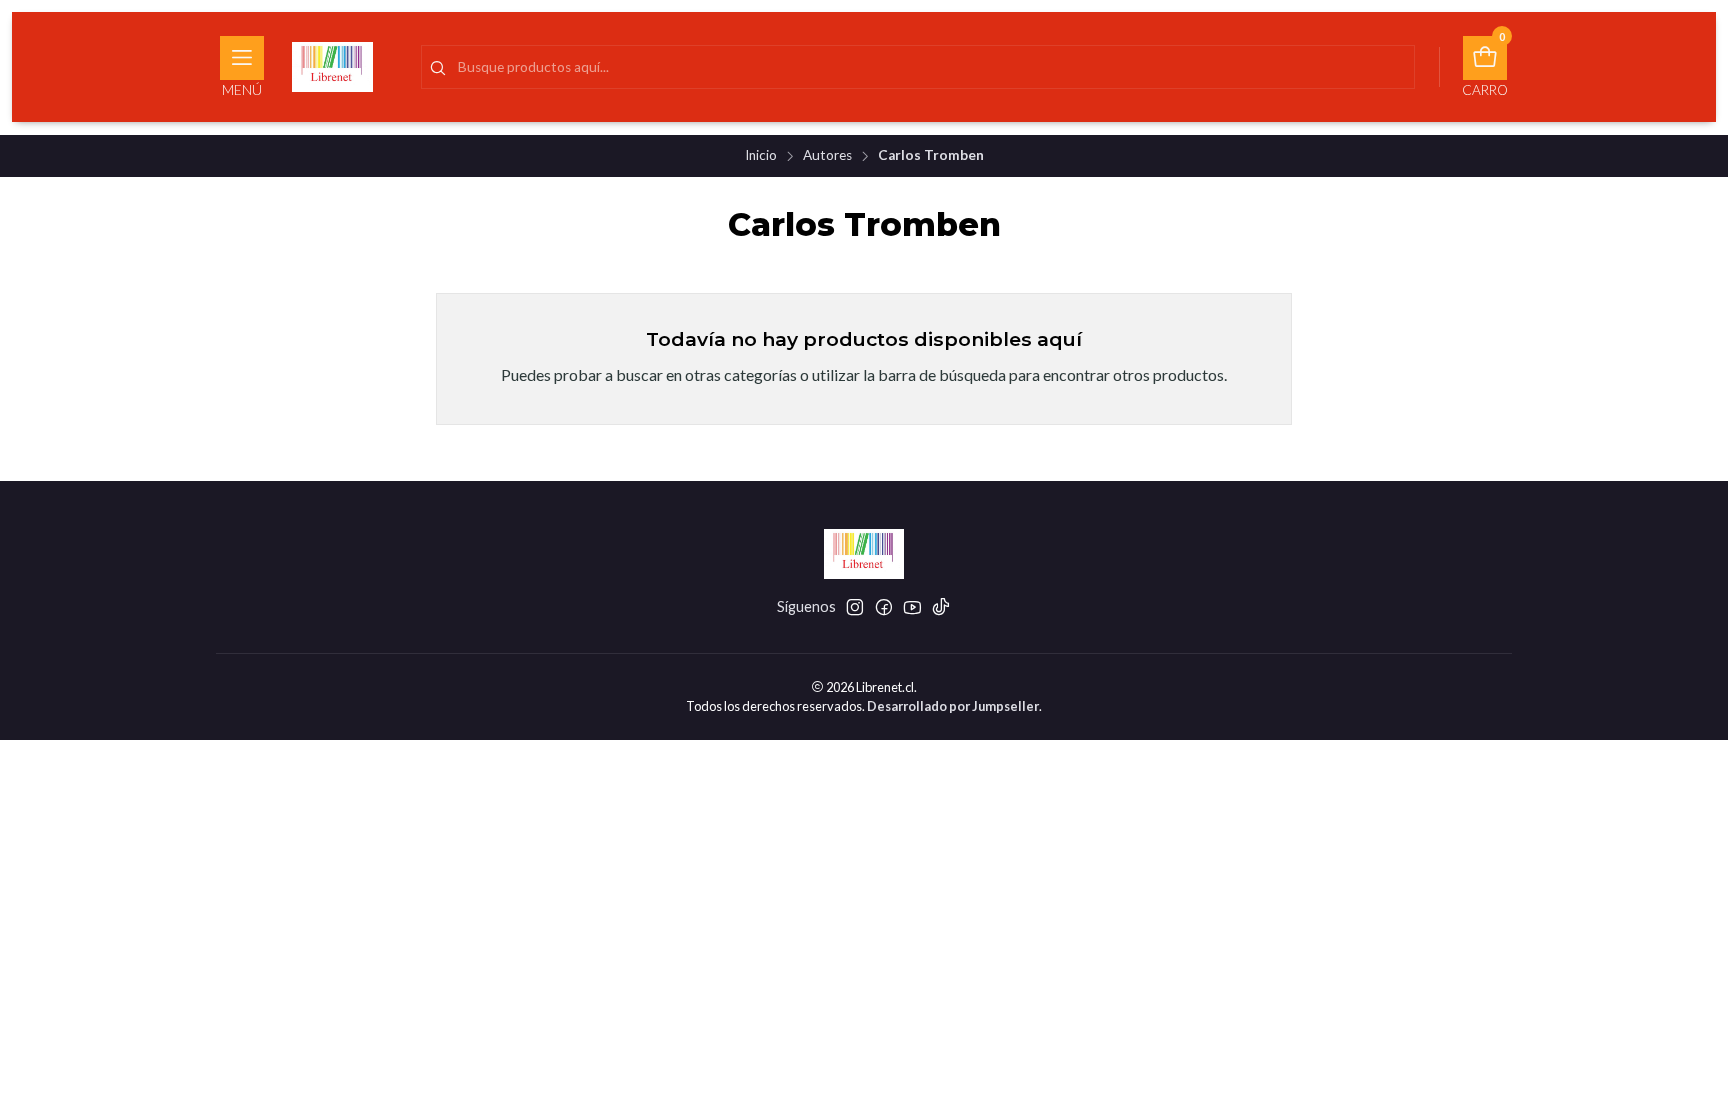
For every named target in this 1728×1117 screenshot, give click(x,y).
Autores (827, 156)
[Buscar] (438, 69)
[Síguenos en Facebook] (884, 607)
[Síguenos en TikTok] (941, 607)
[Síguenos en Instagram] (855, 607)
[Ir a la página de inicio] (332, 67)
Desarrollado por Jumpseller (953, 706)
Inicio (761, 156)
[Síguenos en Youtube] (912, 607)
